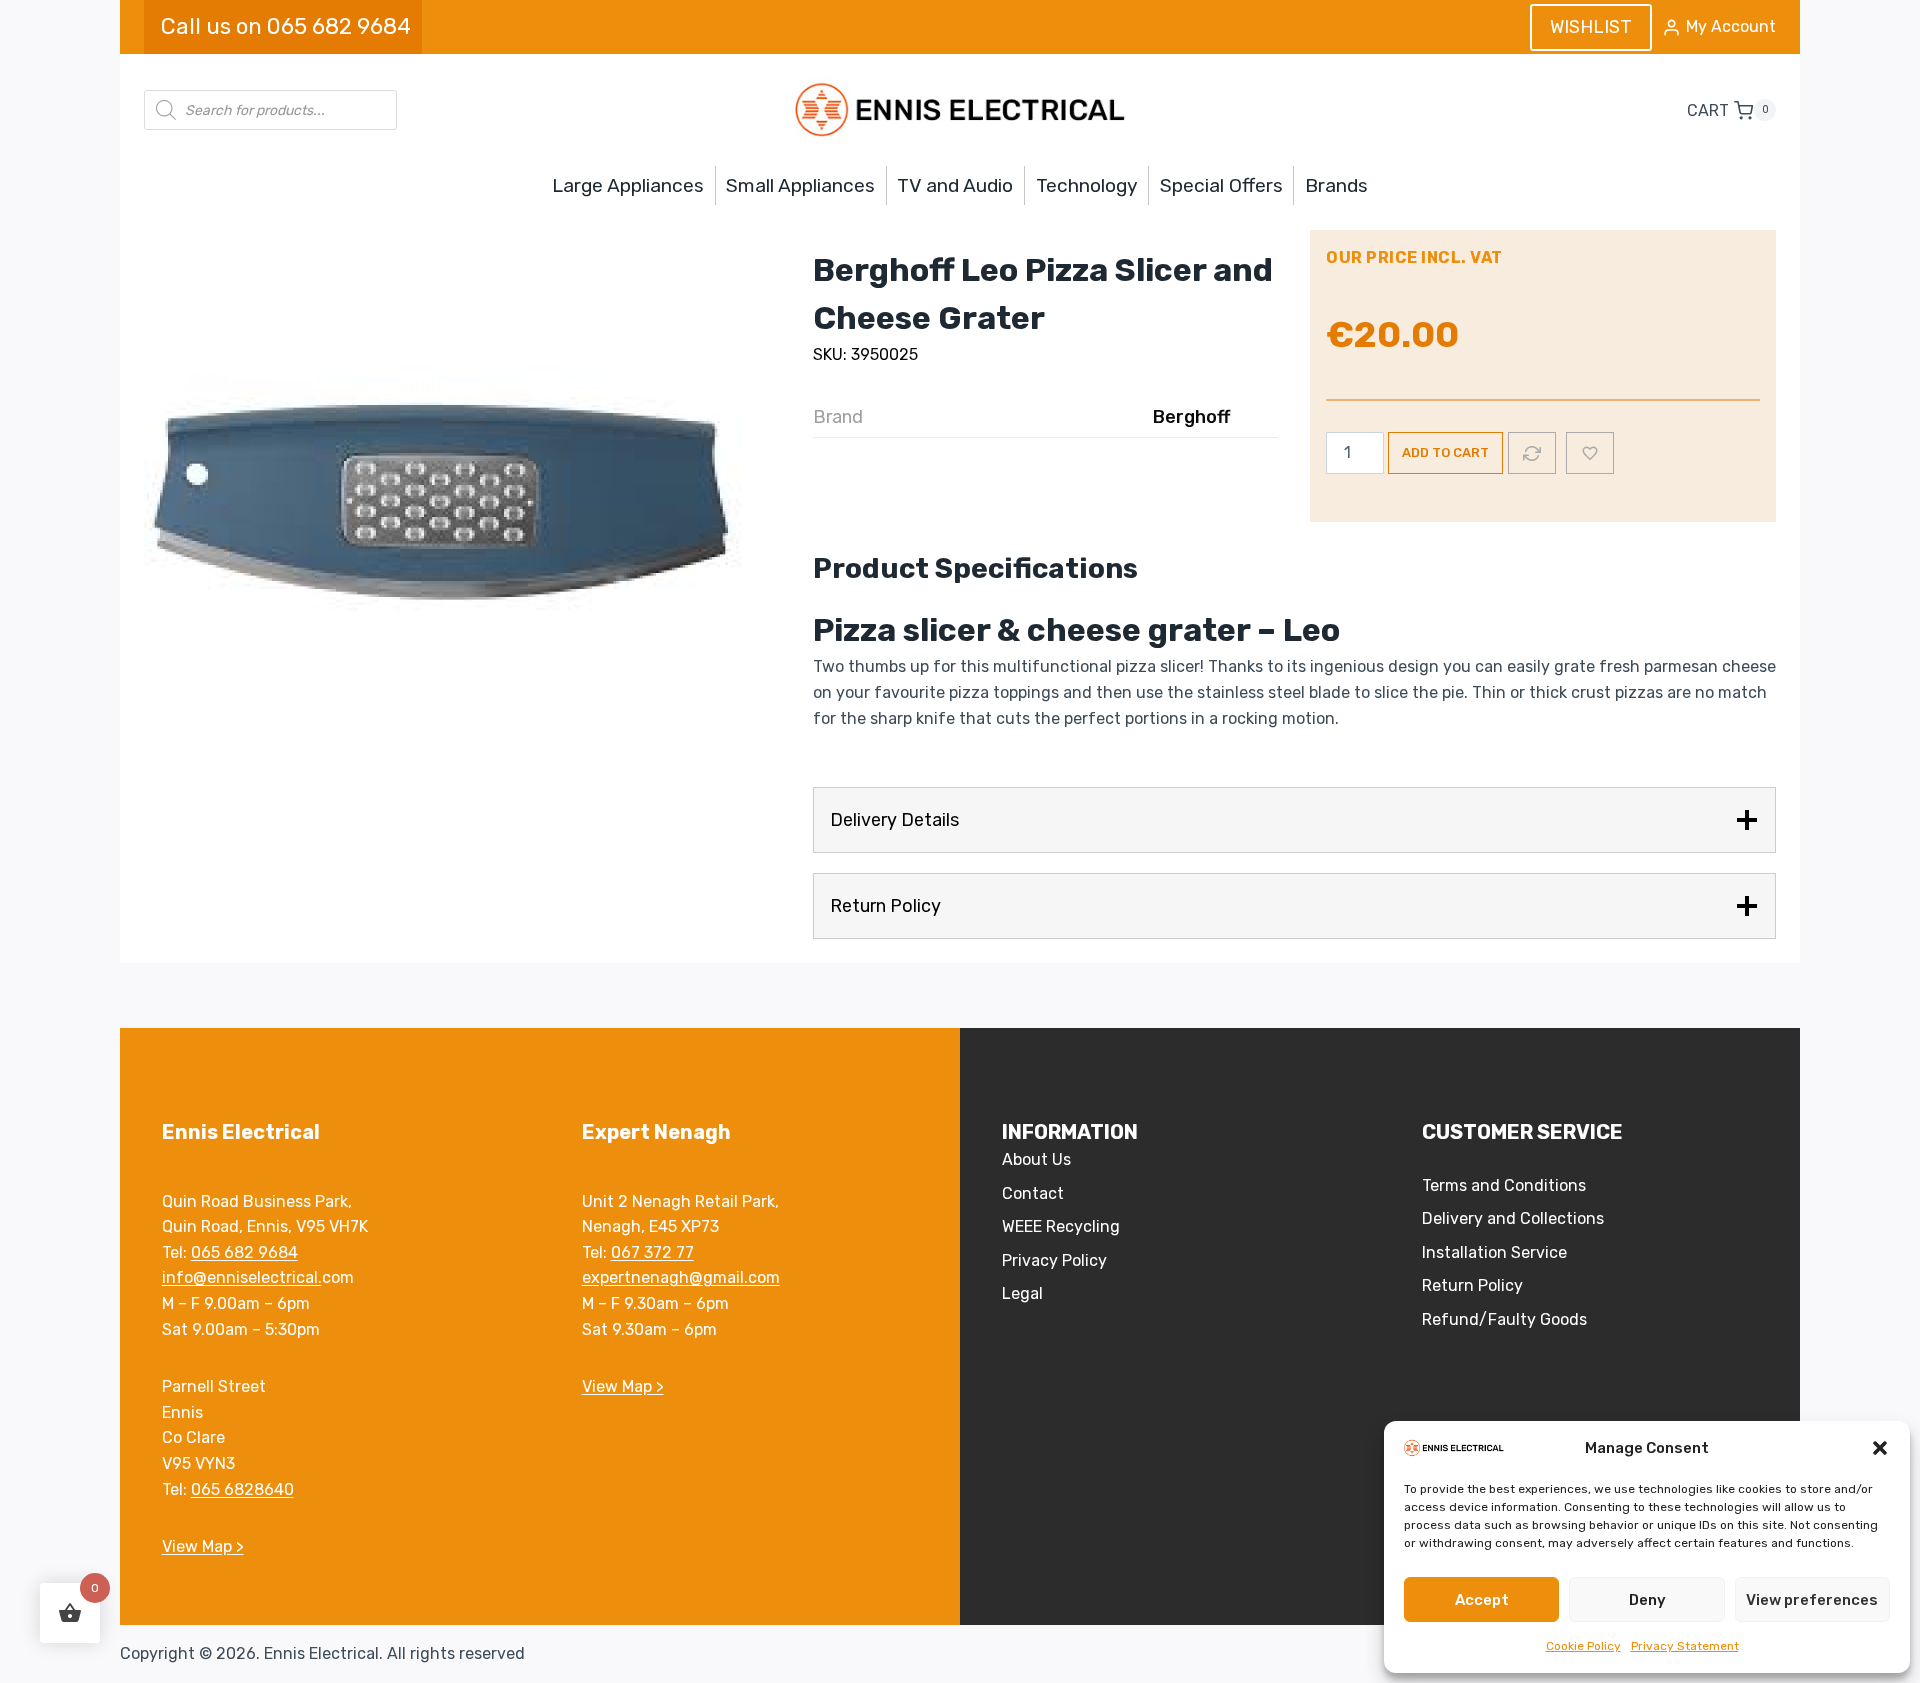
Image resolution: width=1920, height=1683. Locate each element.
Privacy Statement (1685, 1646)
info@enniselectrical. (242, 1277)
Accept (1482, 1600)
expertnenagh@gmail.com (681, 1277)
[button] (1880, 1448)
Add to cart (1445, 452)
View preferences (1812, 1600)
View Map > (203, 1546)
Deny (1647, 1600)
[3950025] (444, 505)
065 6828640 (242, 1489)
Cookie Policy (1583, 1646)
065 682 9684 (244, 1252)
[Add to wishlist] (1590, 453)
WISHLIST (1591, 27)
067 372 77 (652, 1252)
